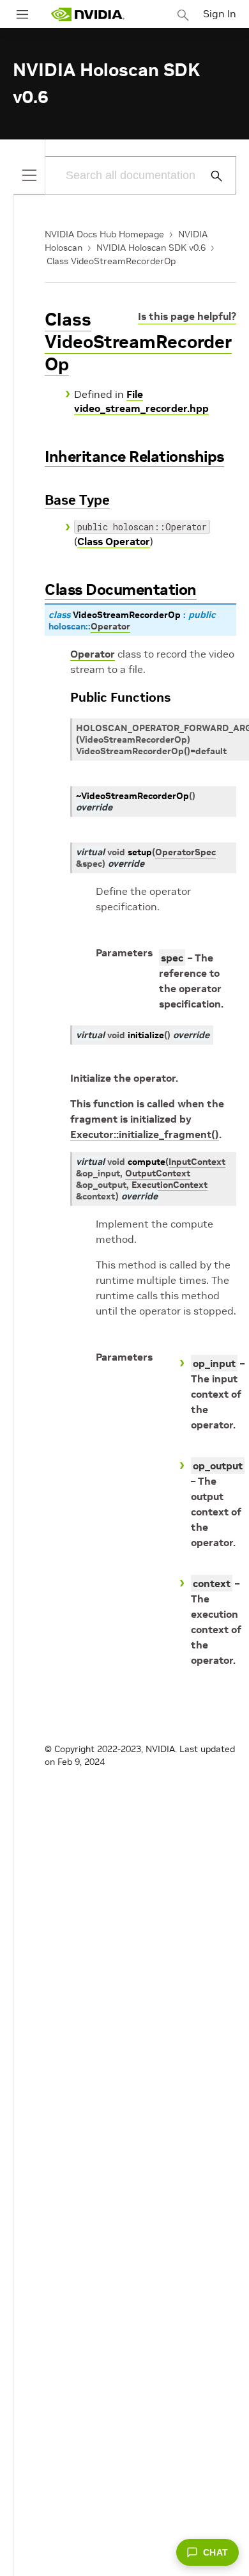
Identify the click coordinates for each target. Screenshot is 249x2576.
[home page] (87, 14)
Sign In (220, 13)
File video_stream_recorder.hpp (141, 401)
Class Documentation (121, 589)
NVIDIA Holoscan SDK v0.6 (151, 248)
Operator (93, 654)
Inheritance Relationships (134, 456)
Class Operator (114, 541)
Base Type (77, 500)
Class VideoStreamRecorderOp (111, 261)
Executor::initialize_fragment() (145, 1134)
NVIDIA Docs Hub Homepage (104, 234)
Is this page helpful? (187, 316)
